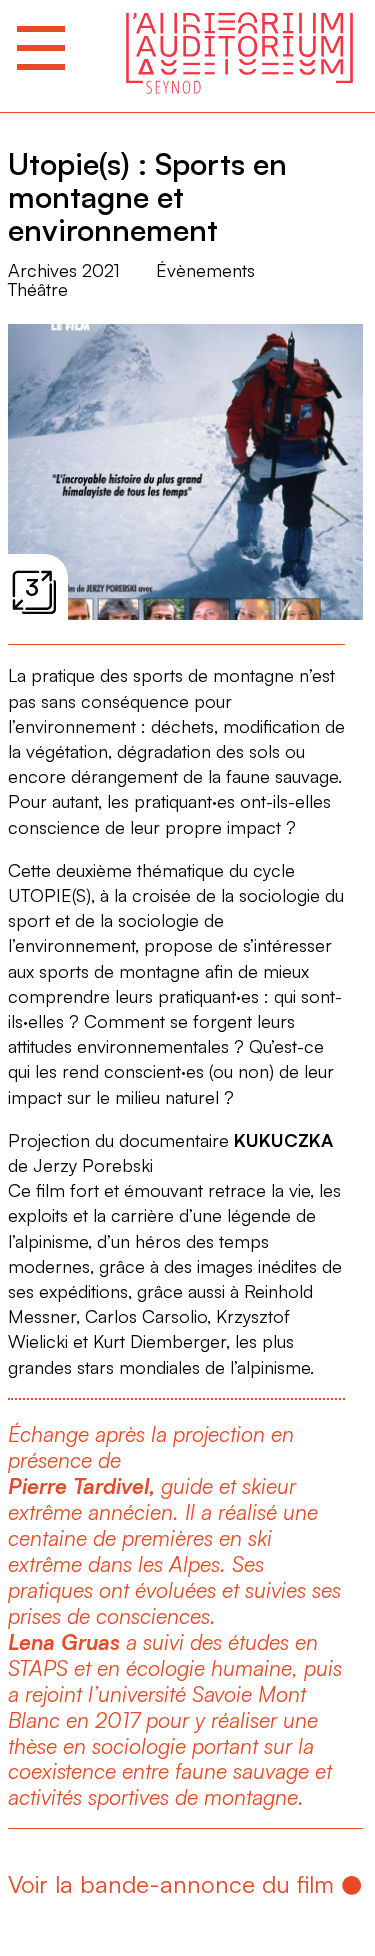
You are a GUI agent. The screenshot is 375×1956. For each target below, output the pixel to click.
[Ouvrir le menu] (41, 48)
